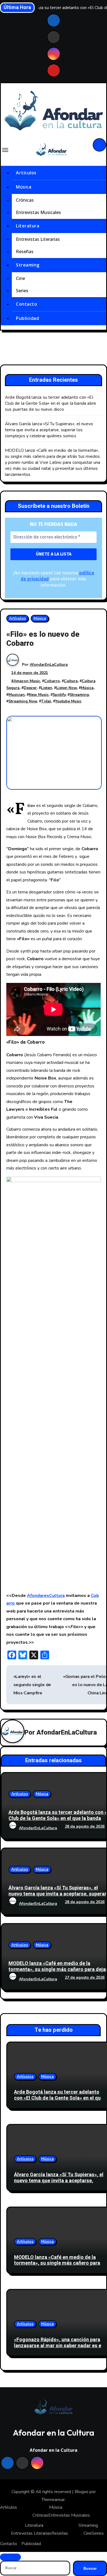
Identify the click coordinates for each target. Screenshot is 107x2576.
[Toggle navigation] (5, 150)
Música (24, 187)
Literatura (28, 226)
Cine (20, 278)
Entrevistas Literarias (38, 239)
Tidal (46, 701)
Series (22, 291)
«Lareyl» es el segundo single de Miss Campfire (32, 1685)
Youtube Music (68, 701)
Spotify (59, 695)
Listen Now (67, 688)
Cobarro (52, 681)
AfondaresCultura (46, 1596)
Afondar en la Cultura (54, 2433)
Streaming (28, 265)
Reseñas (25, 252)
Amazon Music (27, 681)
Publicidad (27, 318)
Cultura (71, 681)
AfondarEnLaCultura (49, 665)
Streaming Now (23, 701)
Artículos (26, 173)
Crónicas (25, 200)
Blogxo (81, 2492)
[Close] (10, 2557)
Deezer (30, 688)
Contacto (26, 304)
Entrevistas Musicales (38, 213)
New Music (39, 695)
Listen (47, 688)
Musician (17, 695)
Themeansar (53, 2500)
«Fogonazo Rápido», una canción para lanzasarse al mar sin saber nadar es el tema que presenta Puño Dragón (58, 2346)
